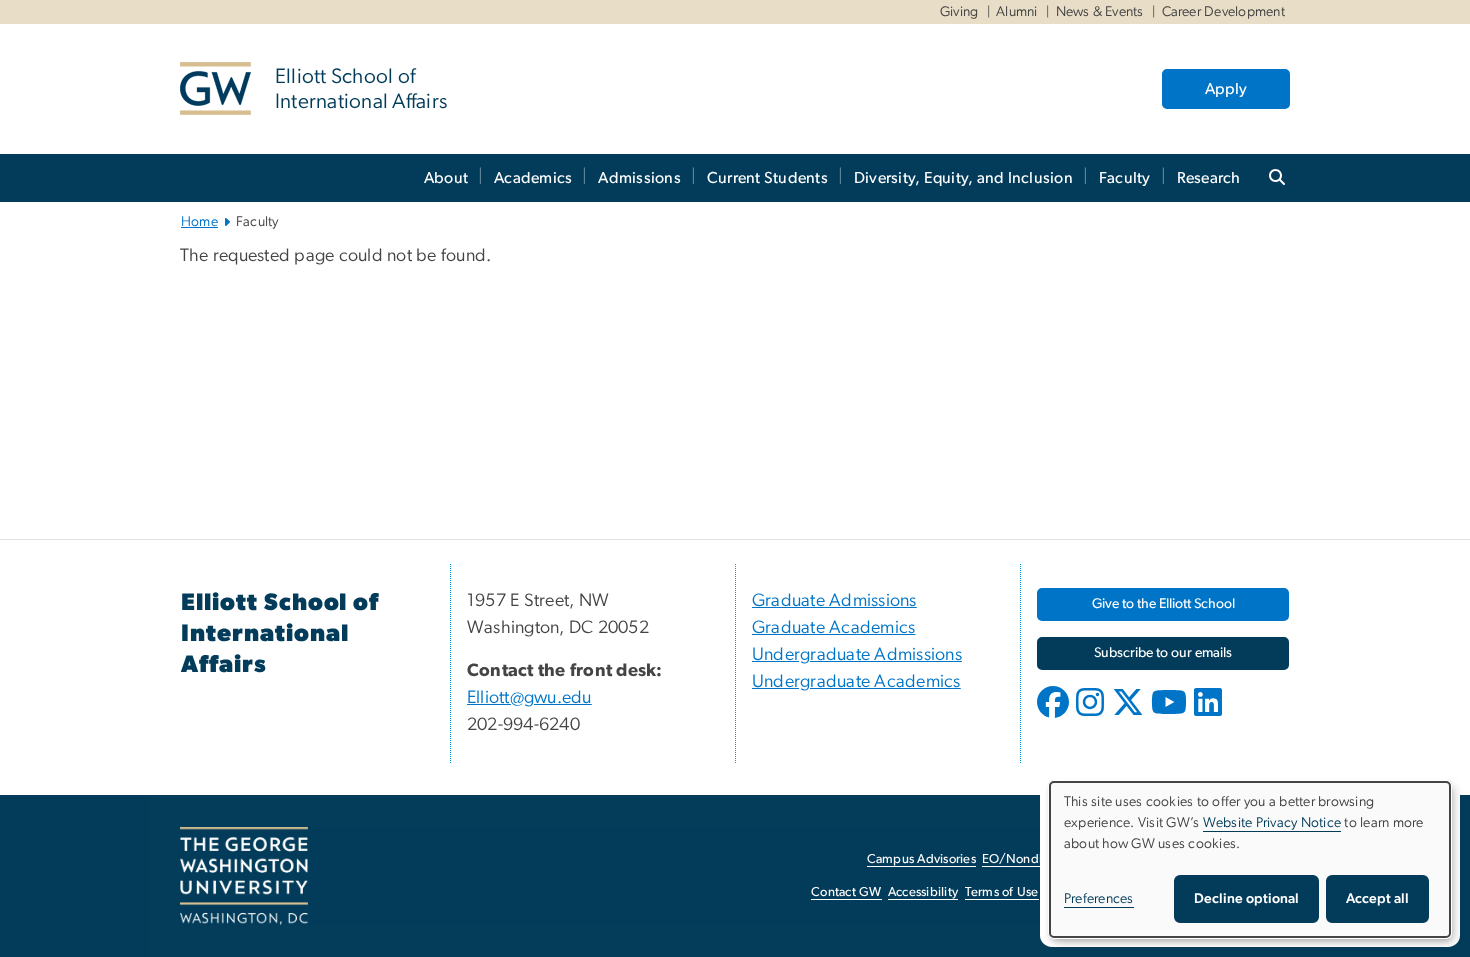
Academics (533, 178)
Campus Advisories (921, 859)
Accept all (1377, 899)
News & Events (1100, 12)
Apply (1226, 89)
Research (1209, 178)
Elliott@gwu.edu (529, 698)
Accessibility (923, 892)
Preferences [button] (1099, 899)
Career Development (1224, 12)
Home (199, 222)
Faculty (1125, 178)
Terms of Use (1002, 892)
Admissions (639, 178)
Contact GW (846, 892)
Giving (959, 12)
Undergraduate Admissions (857, 655)
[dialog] (1250, 859)
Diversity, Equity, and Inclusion (963, 178)
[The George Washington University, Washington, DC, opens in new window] (244, 876)
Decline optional (1246, 899)
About (446, 178)
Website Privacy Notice (1272, 823)
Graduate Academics (834, 628)
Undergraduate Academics (856, 682)
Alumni (1017, 12)
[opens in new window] (1055, 717)
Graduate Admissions (834, 601)
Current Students (767, 178)
